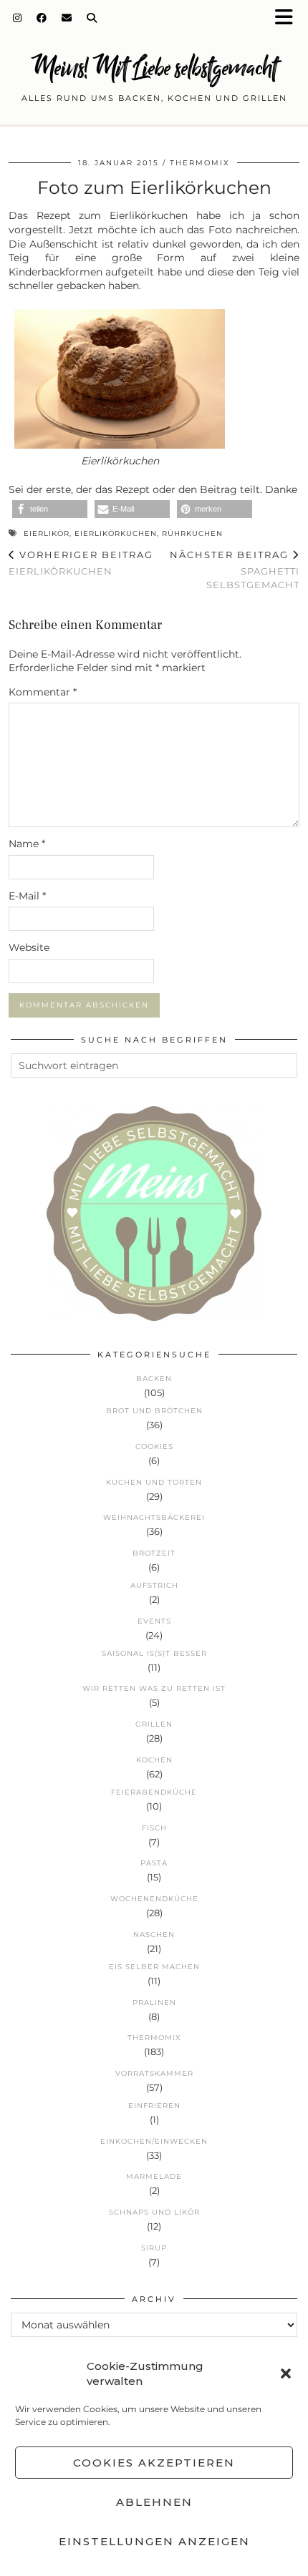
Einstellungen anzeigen (154, 2541)
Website (29, 947)
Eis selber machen (154, 1967)
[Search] (92, 18)
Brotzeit (154, 1553)
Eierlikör (47, 533)
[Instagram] (18, 18)
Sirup (154, 2248)
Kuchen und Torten (154, 1482)
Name (27, 844)
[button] (289, 18)
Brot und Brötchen (154, 1411)
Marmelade (154, 2176)
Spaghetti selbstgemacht (235, 570)
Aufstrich (154, 1585)
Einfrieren (154, 2106)
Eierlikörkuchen (116, 533)
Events (154, 1621)
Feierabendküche (154, 1792)
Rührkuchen (192, 533)
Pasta (154, 1863)
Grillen (154, 1724)
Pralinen (154, 2002)
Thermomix (200, 163)
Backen (154, 1379)
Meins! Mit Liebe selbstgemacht (154, 68)
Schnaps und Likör (154, 2212)
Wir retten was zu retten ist (154, 1688)
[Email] (67, 18)
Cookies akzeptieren (154, 2463)
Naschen (154, 1935)
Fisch (154, 1828)
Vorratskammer (154, 2073)
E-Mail (27, 896)
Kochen (154, 1760)
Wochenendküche (154, 1899)
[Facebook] (42, 18)
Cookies (154, 1446)
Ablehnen (154, 2502)
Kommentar (43, 692)
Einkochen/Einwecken (154, 2141)
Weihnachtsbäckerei (154, 1517)
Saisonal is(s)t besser (154, 1653)
